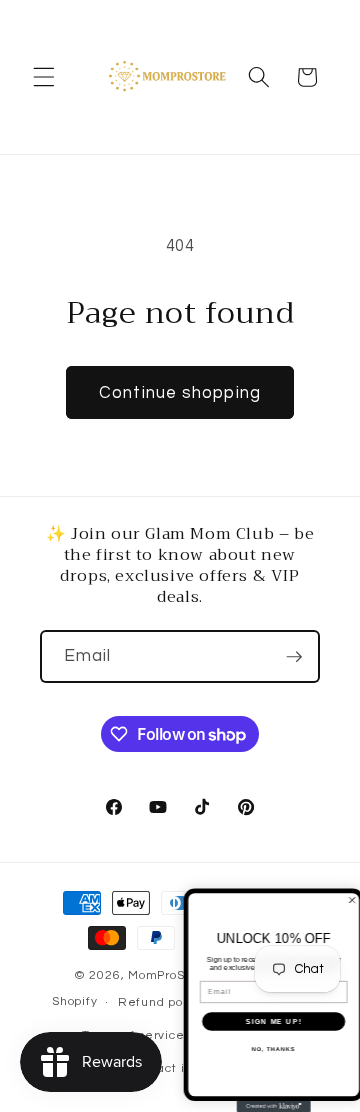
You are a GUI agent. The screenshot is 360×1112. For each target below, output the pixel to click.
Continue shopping (180, 392)
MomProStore (170, 975)
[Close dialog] (349, 900)
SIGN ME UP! (270, 1021)
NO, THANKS (270, 1049)
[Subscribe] (294, 657)
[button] (44, 77)
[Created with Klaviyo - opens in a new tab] (270, 1106)
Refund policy (161, 1002)
